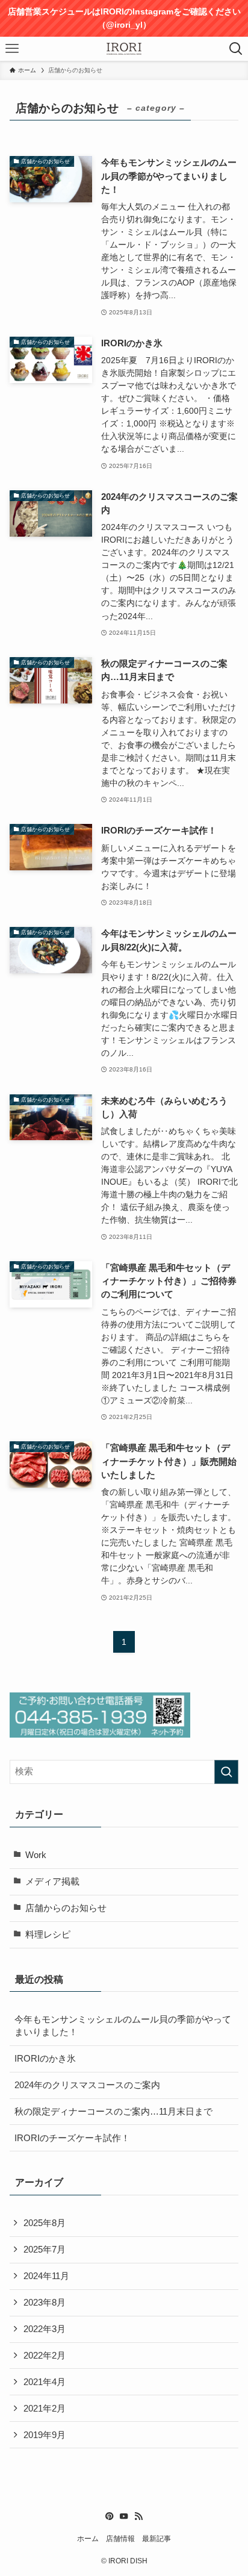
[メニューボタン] (12, 49)
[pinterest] (110, 2516)
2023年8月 (45, 2303)
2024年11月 (46, 2276)
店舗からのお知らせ (66, 1908)
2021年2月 (45, 2409)
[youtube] (124, 2516)
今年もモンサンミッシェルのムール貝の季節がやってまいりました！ (123, 2026)
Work (36, 1855)
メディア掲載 (52, 1882)
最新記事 (157, 2539)
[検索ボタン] (236, 49)
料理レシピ (48, 1935)
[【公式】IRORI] (124, 49)
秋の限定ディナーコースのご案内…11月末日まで (113, 2112)
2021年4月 (45, 2382)
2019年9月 (45, 2435)
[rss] (138, 2516)
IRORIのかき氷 (45, 2059)
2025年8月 (45, 2223)
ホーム (88, 2539)
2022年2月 (45, 2356)
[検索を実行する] (226, 1772)
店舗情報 (120, 2539)
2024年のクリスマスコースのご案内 (87, 2085)
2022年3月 (45, 2329)
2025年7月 (45, 2250)
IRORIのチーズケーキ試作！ (72, 2138)
